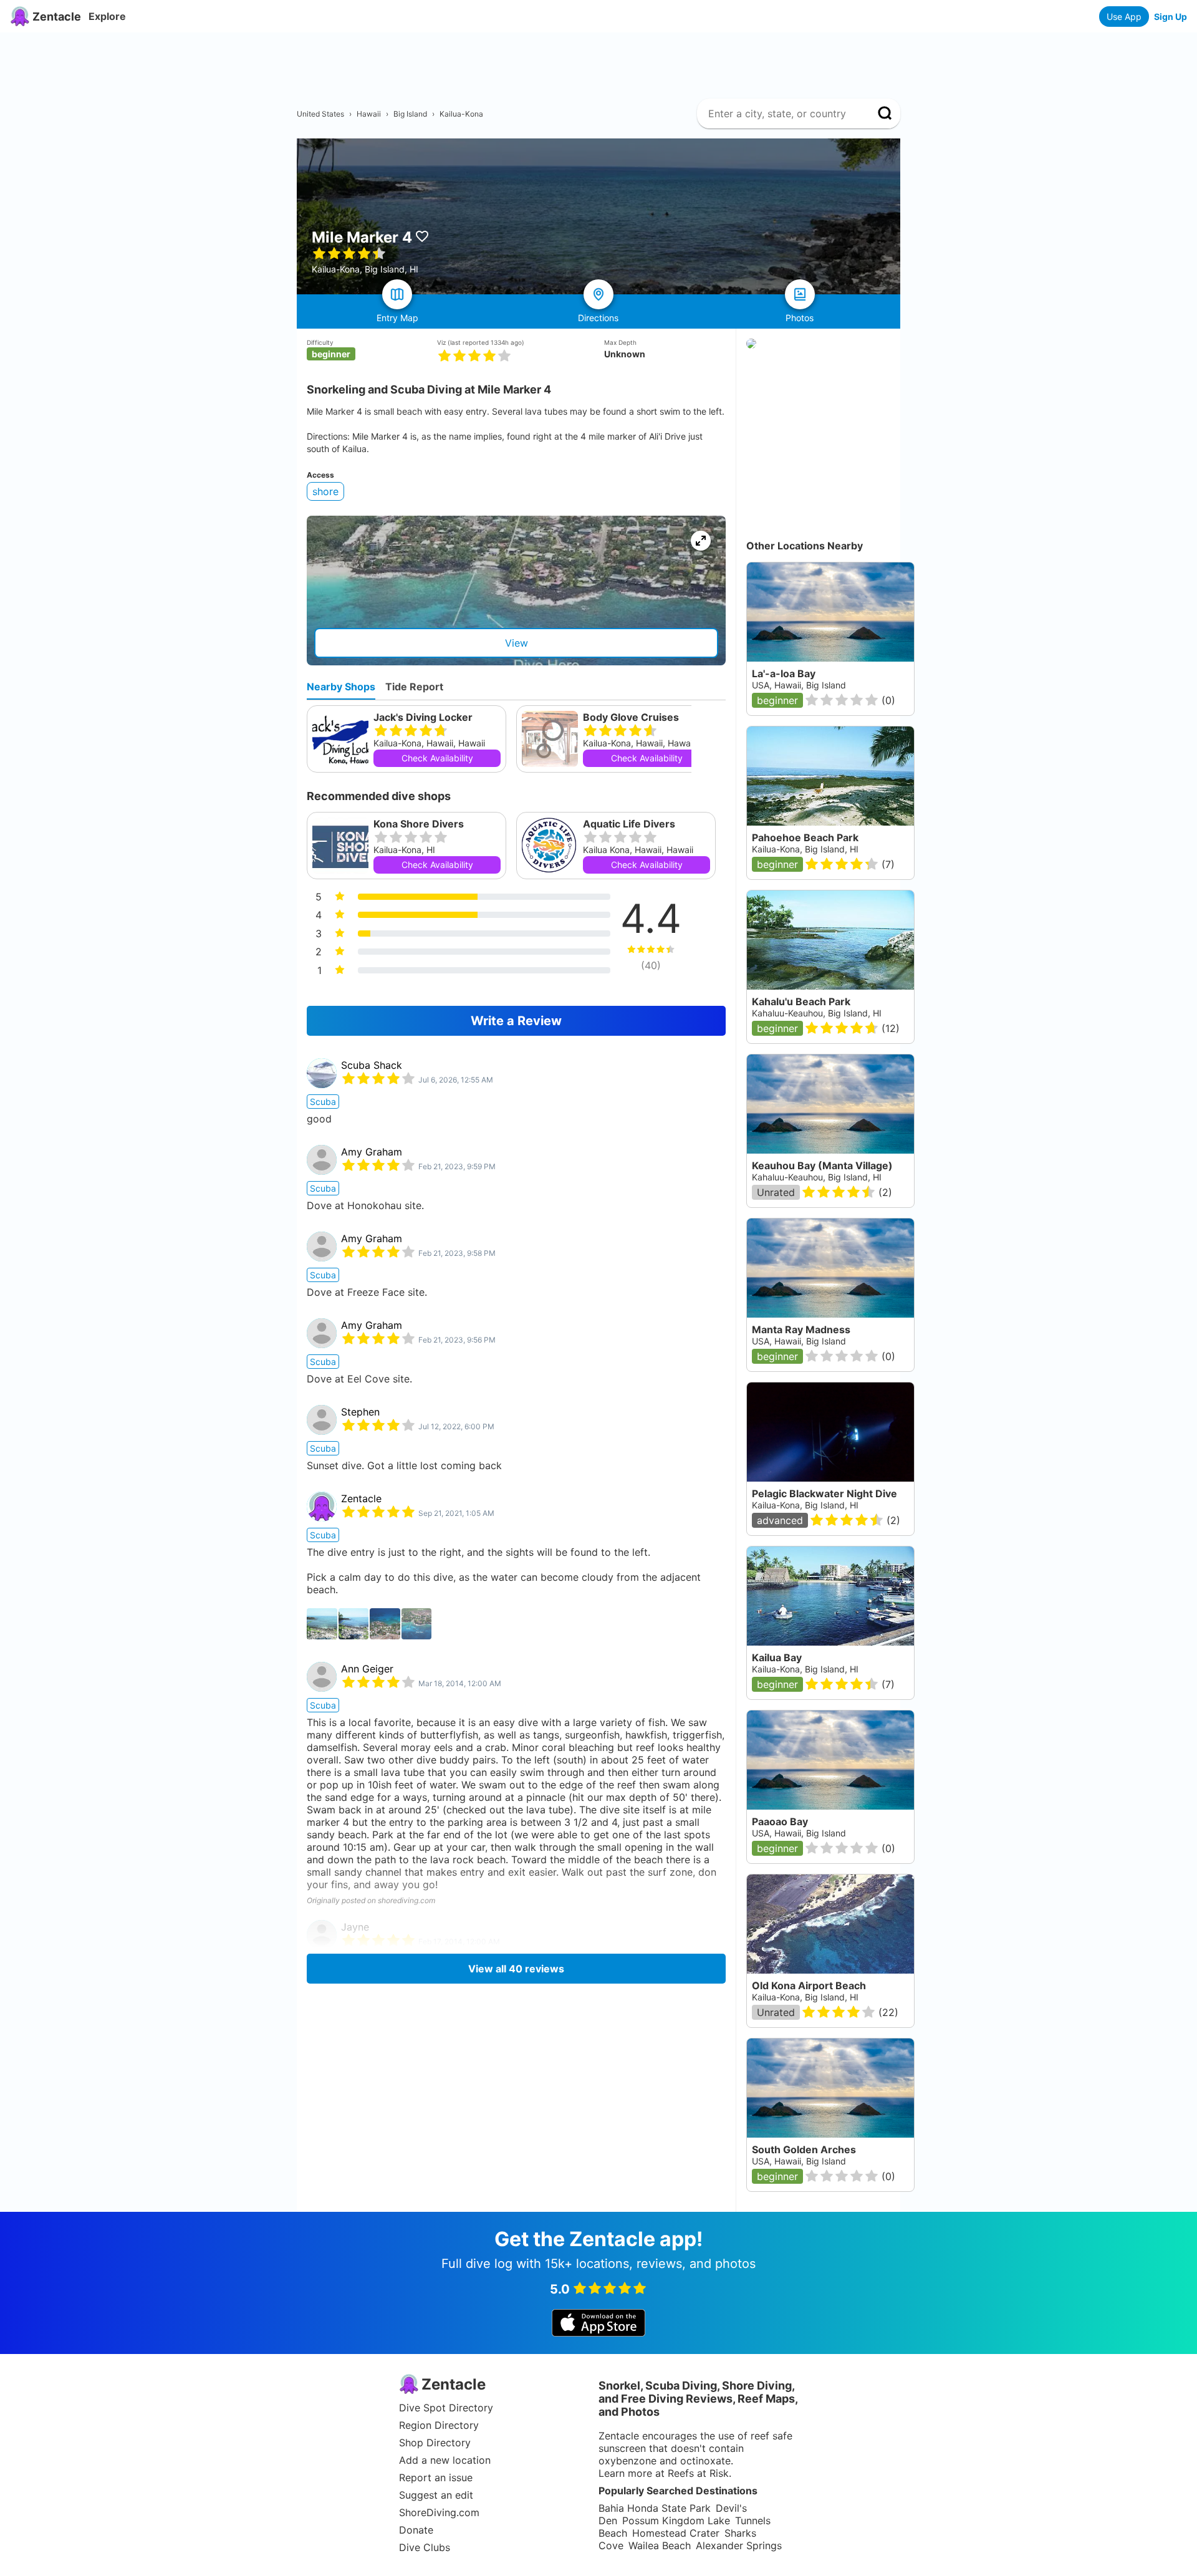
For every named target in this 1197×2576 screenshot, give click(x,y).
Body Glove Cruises (631, 717)
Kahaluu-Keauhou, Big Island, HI (817, 1013)
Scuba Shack (372, 1065)
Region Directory (439, 2425)
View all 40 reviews (516, 1969)
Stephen (360, 1412)
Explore (107, 16)
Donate (416, 2530)
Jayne (355, 1927)
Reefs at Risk (698, 2473)
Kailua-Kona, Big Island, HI (805, 849)
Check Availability (437, 758)
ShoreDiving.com (439, 2512)
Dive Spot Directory (446, 2408)
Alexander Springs (739, 2545)
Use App (1124, 17)
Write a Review (516, 1021)
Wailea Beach (660, 2545)
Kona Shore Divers (419, 824)
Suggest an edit (436, 2495)
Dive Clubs (425, 2547)
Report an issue (436, 2477)
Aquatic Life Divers (629, 824)
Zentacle (361, 1498)
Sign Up (1171, 17)
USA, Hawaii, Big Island (799, 685)
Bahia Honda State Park (655, 2508)
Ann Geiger (367, 1669)
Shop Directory (435, 2443)
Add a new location (445, 2460)
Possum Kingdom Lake (676, 2521)
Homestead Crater (676, 2533)
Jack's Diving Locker (423, 717)
